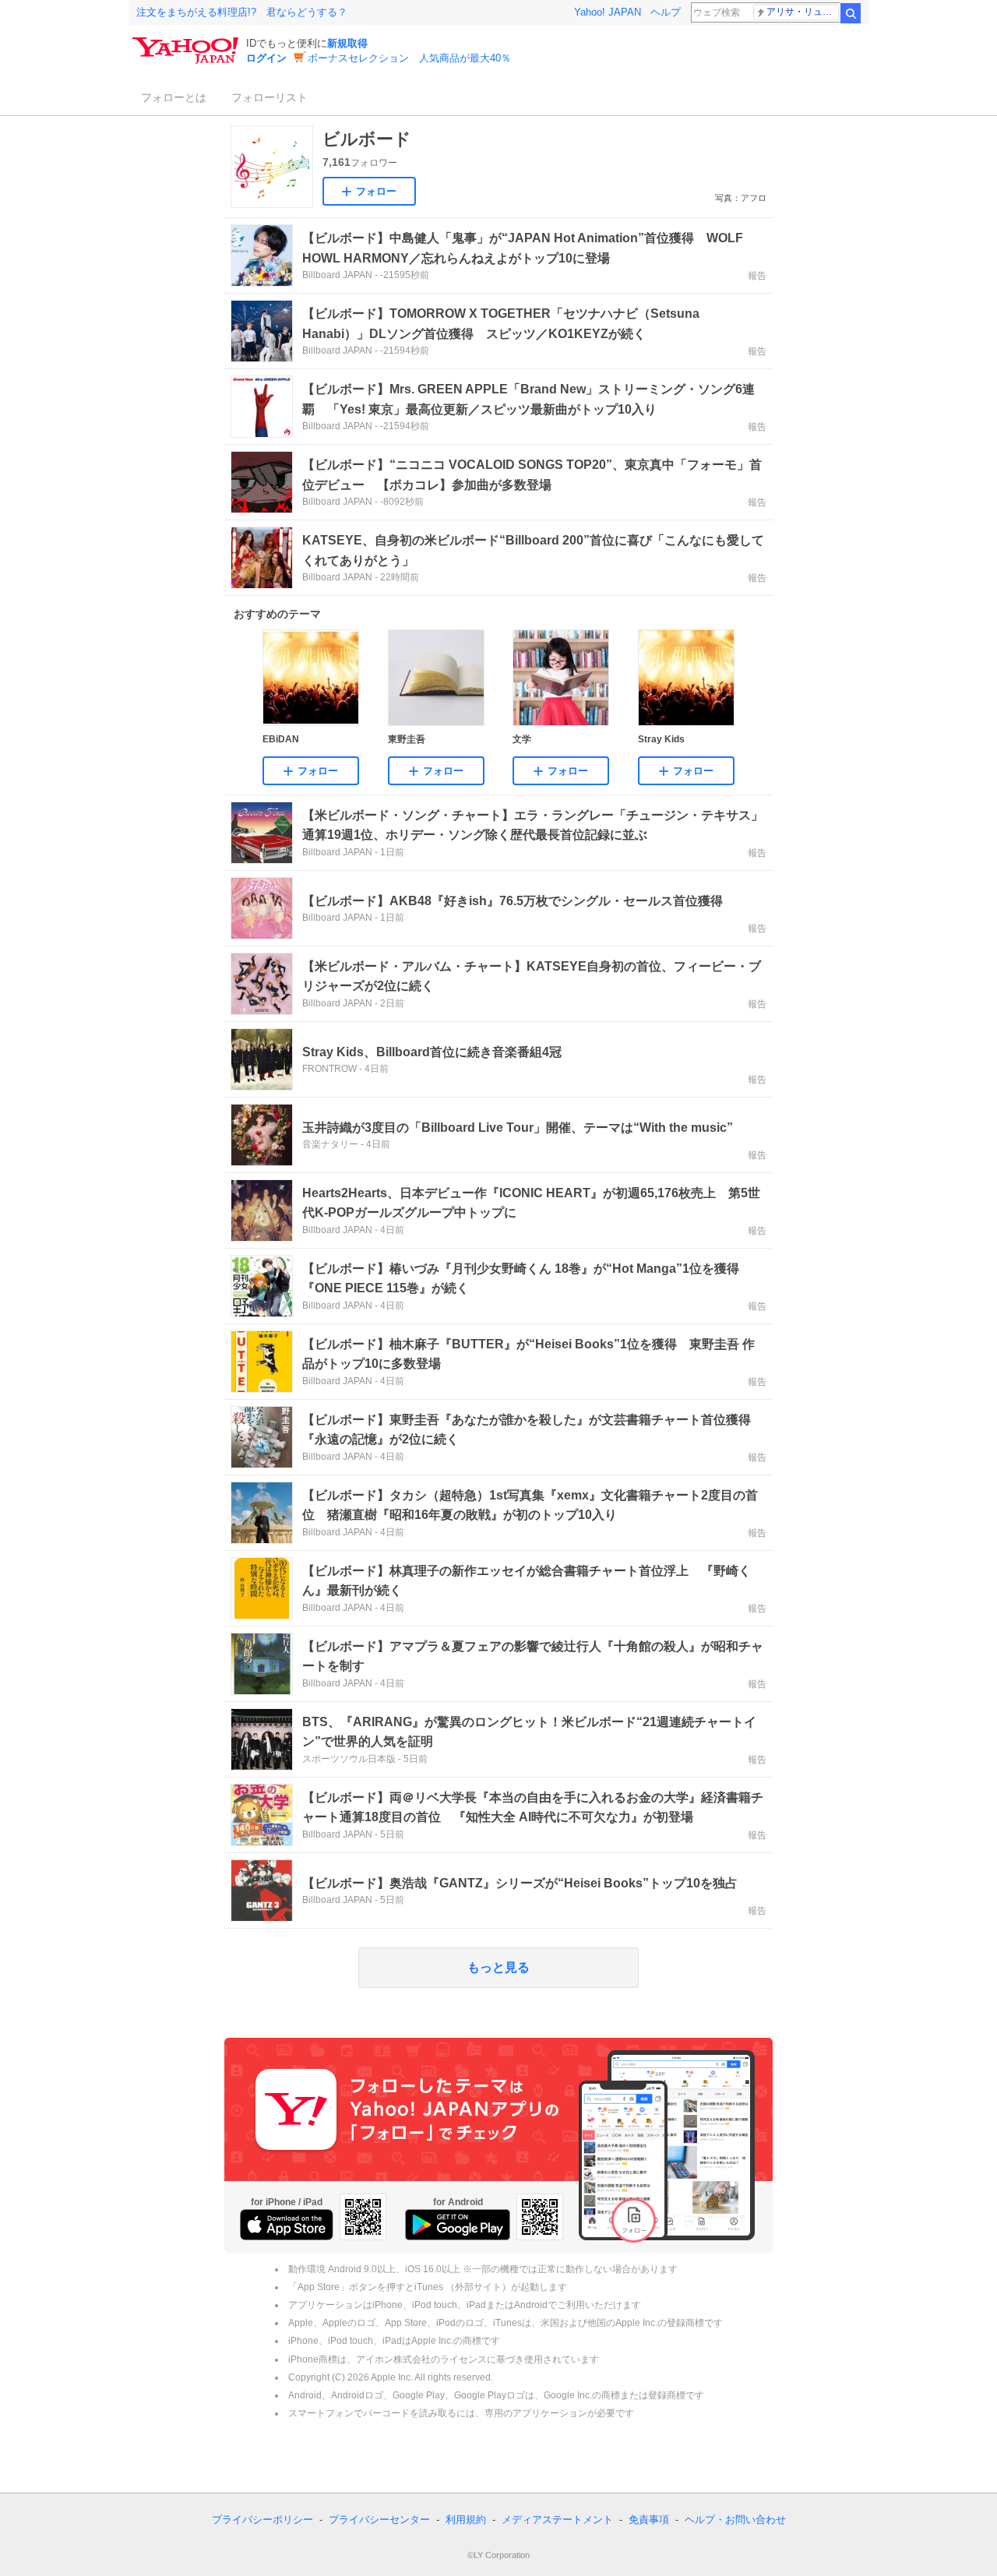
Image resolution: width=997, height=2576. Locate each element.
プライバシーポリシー (262, 2520)
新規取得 (347, 43)
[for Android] (458, 2225)
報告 (757, 276)
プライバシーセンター (379, 2520)
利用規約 (466, 2520)
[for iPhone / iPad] (287, 2225)
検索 (851, 13)
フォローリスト (270, 97)
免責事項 (649, 2520)
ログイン (266, 58)
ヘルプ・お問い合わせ (735, 2520)
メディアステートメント (557, 2520)
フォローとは (174, 97)
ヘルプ (666, 12)
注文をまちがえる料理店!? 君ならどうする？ (242, 12)
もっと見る (498, 1967)
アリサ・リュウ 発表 (803, 12)
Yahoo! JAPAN (608, 12)
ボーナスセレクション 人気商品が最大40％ (409, 58)
